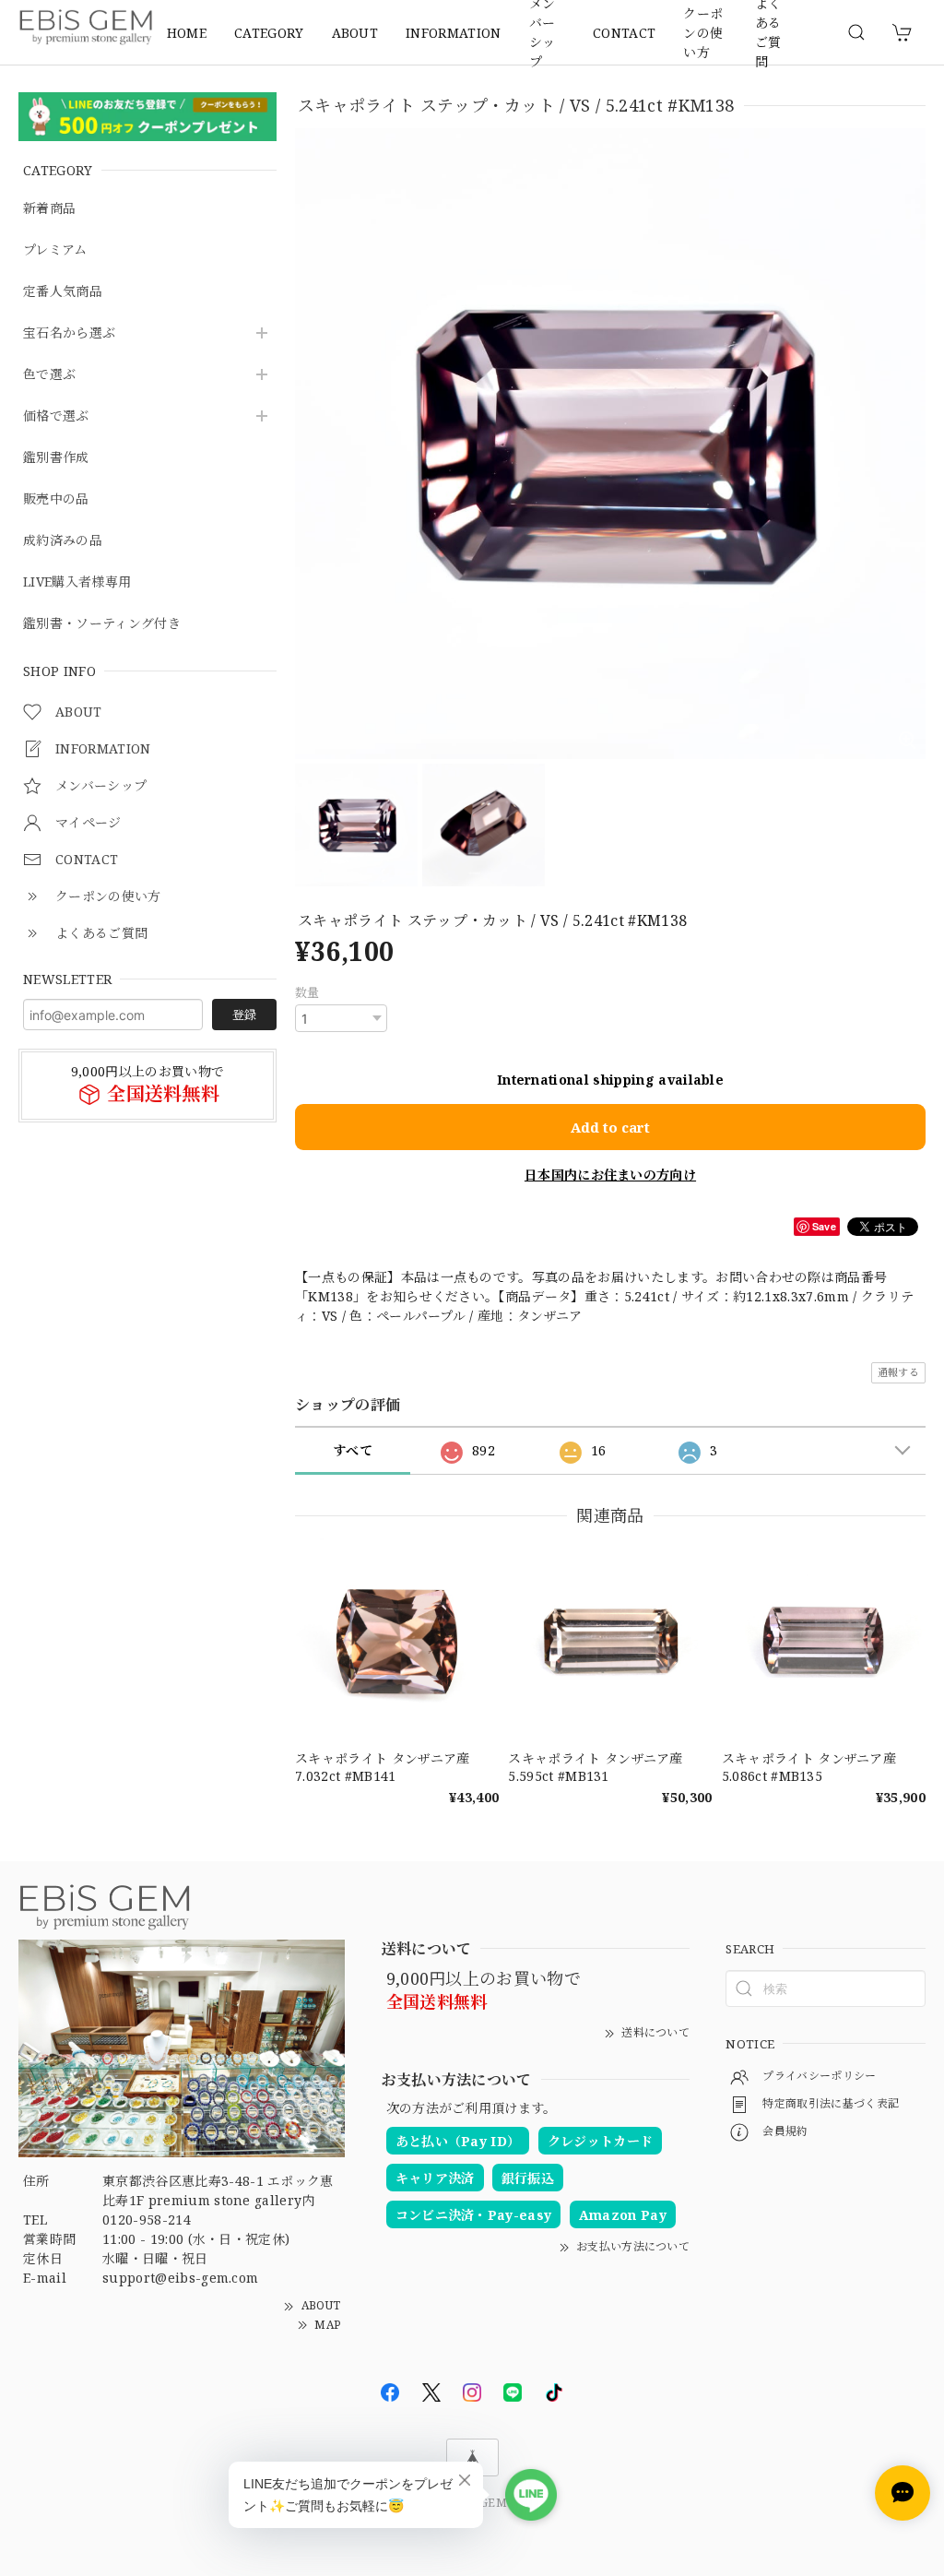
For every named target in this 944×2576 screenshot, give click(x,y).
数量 (307, 992)
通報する (898, 1372)
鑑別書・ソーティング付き (102, 624)
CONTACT (624, 33)
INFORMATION (454, 33)
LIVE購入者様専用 (77, 582)
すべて (353, 1450)
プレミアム (55, 250)
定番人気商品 (63, 292)
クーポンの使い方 (703, 32)
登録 (244, 1015)
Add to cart (610, 1127)
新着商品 (49, 209)
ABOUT (355, 33)
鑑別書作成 (56, 458)
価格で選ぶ (56, 416)
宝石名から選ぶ (69, 333)
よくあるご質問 (768, 32)
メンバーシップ (543, 32)
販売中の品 (56, 499)
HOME (187, 33)
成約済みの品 (63, 541)
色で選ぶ (49, 375)
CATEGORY (269, 33)
